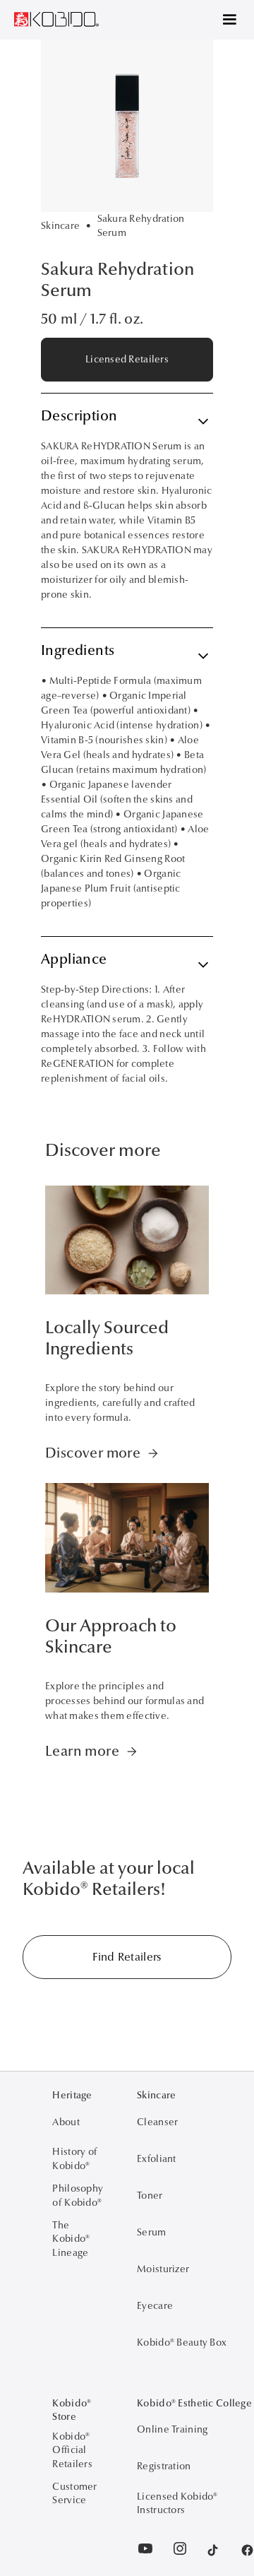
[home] (56, 15)
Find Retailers (127, 1957)
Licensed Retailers (127, 359)
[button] (223, 20)
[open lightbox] (127, 126)
